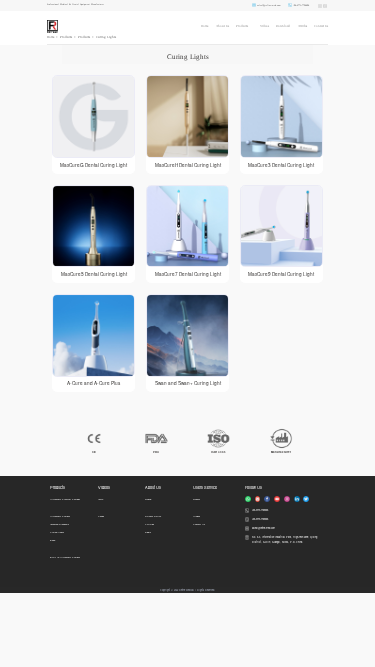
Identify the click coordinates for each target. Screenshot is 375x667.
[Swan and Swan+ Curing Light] (187, 335)
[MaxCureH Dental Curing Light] (187, 116)
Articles (302, 26)
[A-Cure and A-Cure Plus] (93, 335)
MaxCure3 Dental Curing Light (281, 165)
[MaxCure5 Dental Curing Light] (93, 226)
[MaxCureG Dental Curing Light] (93, 116)
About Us (222, 26)
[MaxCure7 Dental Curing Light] (187, 226)
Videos (264, 26)
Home (204, 26)
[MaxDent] (52, 26)
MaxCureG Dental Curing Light (93, 165)
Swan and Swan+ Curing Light (188, 383)
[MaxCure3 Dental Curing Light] (281, 116)
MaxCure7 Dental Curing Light (188, 274)
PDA (156, 452)
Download (283, 26)
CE (94, 452)
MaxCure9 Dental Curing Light (281, 274)
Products (242, 26)
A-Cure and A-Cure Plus (93, 383)
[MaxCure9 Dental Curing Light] (281, 226)
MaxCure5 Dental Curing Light (94, 274)
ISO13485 (218, 452)
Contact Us (321, 26)
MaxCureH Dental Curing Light (188, 165)
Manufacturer (281, 452)
